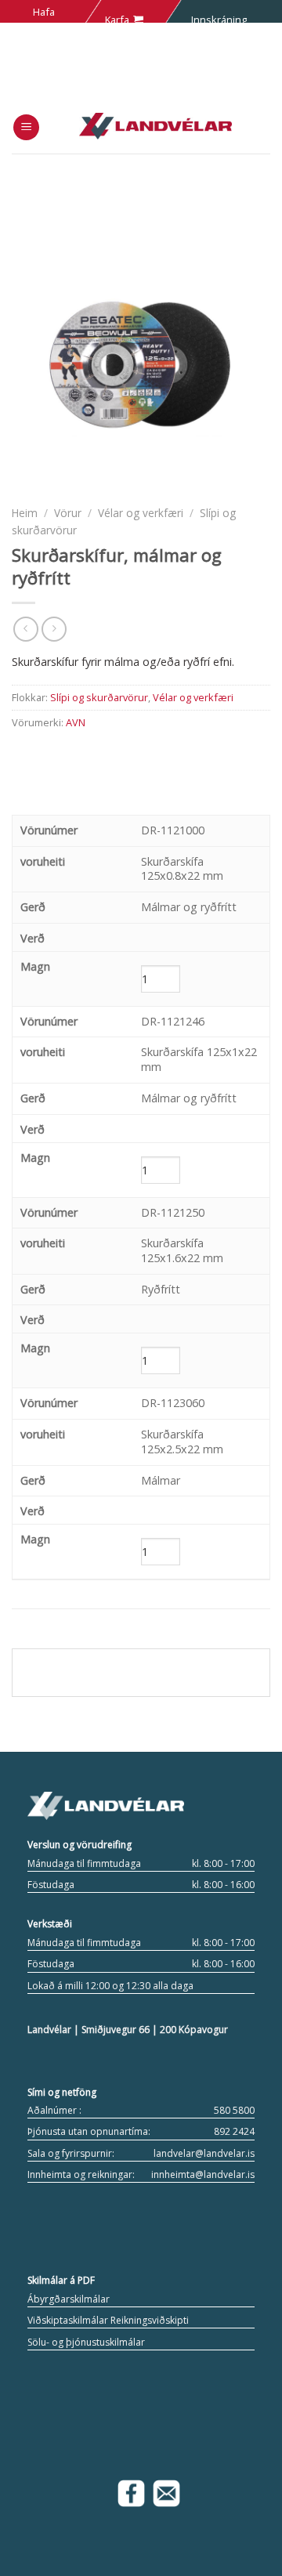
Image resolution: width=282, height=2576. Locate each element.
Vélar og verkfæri (141, 513)
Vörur (68, 513)
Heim (25, 513)
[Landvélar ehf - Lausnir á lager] (155, 127)
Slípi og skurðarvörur (99, 697)
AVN (76, 722)
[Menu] (26, 127)
